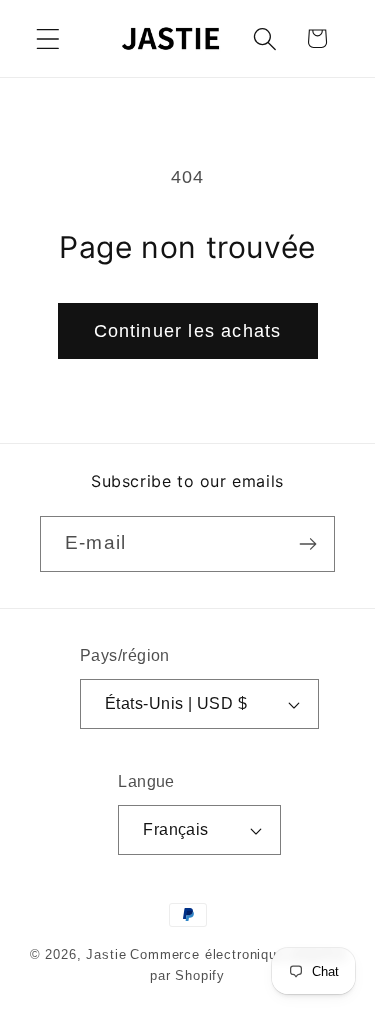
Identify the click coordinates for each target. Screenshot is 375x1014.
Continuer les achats (188, 331)
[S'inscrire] (307, 544)
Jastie (106, 954)
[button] (48, 38)
